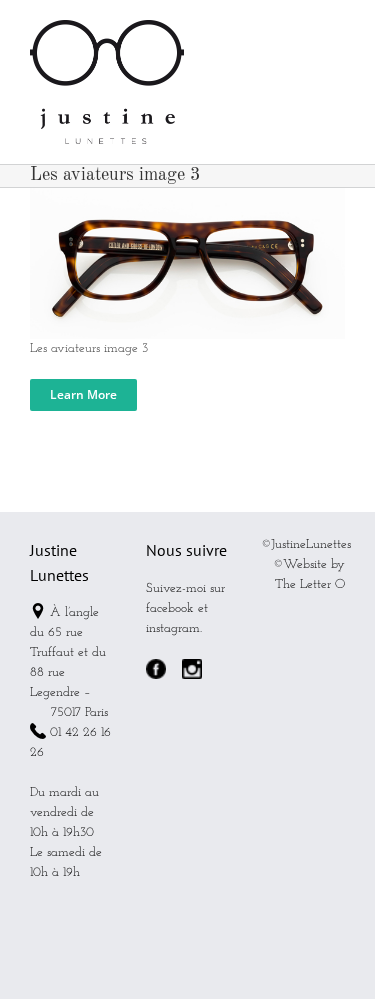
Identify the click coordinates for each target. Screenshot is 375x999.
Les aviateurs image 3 (89, 348)
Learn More (83, 394)
